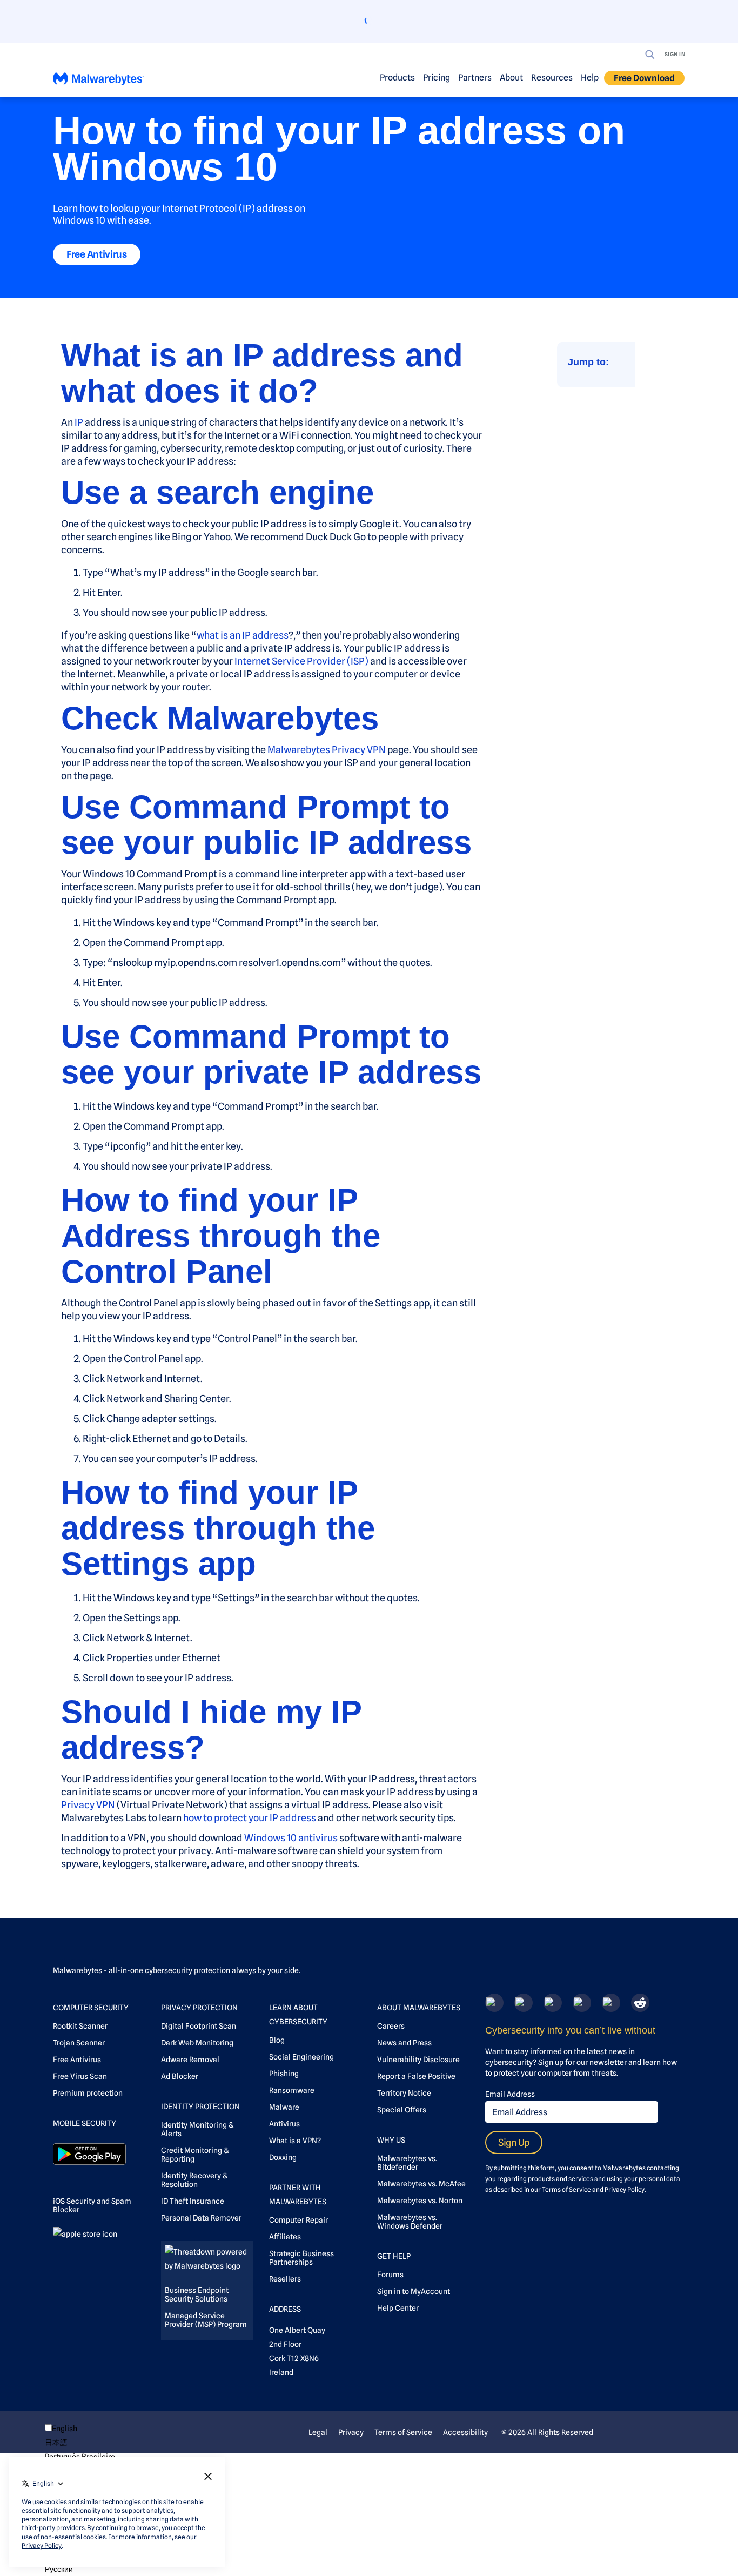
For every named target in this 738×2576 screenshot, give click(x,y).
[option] (80, 2443)
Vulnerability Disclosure (418, 2060)
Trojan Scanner (79, 2043)
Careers (391, 2026)
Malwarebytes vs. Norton (420, 2201)
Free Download (644, 78)
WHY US (391, 2140)
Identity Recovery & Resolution (194, 2180)
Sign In (675, 54)
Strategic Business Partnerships (301, 2258)
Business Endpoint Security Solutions (197, 2295)
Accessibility (465, 2432)
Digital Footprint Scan (199, 2026)
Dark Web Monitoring (197, 2043)
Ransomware (292, 2090)
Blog (277, 2040)
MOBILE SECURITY (85, 2123)
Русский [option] (59, 2569)
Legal (318, 2432)
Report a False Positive (416, 2076)
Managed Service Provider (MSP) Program (206, 2320)
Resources (552, 78)
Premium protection (88, 2093)
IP (79, 422)
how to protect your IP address (250, 1818)
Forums (390, 2275)
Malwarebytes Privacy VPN (327, 750)
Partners (475, 78)
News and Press (404, 2043)
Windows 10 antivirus (291, 1838)
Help (590, 78)
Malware (284, 2107)
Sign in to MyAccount (414, 2291)
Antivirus (284, 2124)
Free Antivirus (97, 254)
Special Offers (402, 2110)
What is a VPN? (295, 2141)
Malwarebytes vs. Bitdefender (407, 2163)
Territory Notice (404, 2093)
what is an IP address (243, 635)
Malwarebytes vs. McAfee (421, 2184)
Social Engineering (301, 2057)
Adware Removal (190, 2060)
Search (650, 55)
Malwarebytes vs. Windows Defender (410, 2222)
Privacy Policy (625, 2189)
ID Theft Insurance (193, 2201)
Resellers (285, 2279)
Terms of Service (566, 2189)
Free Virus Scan (80, 2076)
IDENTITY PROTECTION (200, 2107)
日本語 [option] (56, 2443)
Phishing (284, 2074)
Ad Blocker (180, 2076)
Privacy (351, 2432)
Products (397, 78)
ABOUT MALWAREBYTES (419, 2008)
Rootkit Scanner (80, 2026)
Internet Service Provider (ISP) (301, 661)
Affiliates (285, 2237)
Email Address (510, 2094)
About (511, 78)
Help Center (398, 2308)
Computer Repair (298, 2220)
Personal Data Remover (201, 2218)
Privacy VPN (88, 1805)
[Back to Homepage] (99, 81)
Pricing (437, 78)
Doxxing (283, 2157)
